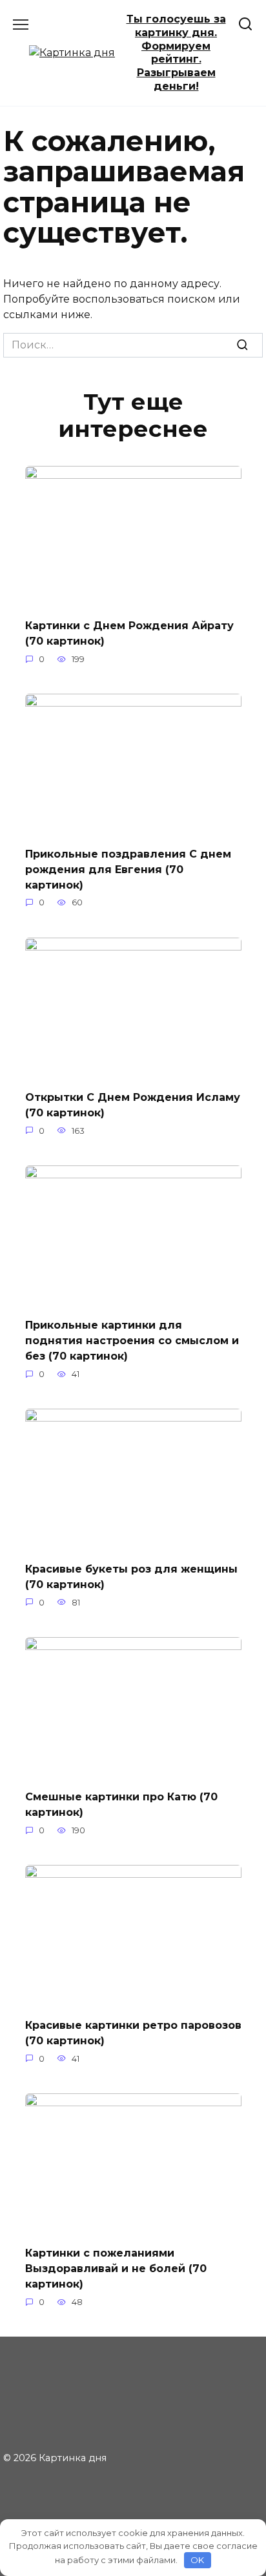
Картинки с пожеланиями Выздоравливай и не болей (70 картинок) (116, 2269)
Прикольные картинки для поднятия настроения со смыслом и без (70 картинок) (132, 1341)
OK (197, 2560)
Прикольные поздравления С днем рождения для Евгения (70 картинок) (128, 869)
